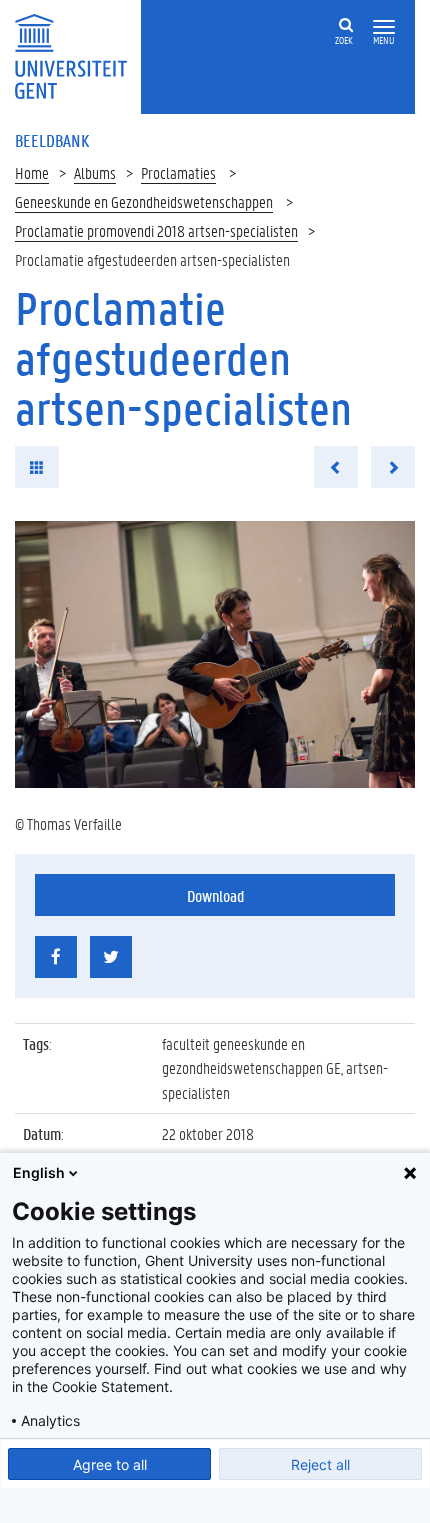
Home (32, 172)
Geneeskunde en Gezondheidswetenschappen (144, 201)
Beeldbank (52, 140)
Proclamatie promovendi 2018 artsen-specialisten (156, 230)
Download (215, 895)
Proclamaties (178, 172)
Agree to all (110, 1464)
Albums (95, 172)
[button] (384, 27)
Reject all (320, 1464)
